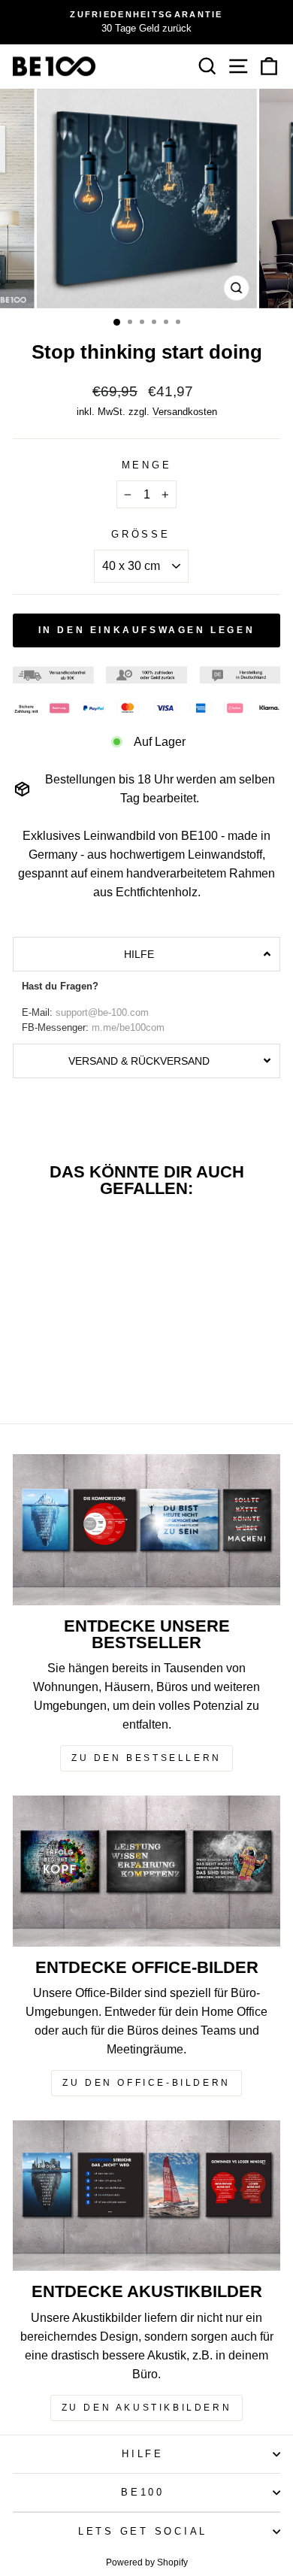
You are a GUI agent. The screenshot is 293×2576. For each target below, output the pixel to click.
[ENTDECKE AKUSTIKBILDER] (146, 2196)
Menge (147, 465)
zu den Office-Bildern (146, 2083)
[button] (146, 954)
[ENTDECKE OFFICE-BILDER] (146, 1871)
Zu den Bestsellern (146, 1758)
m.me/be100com (128, 1028)
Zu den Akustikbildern (147, 2408)
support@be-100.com (102, 1013)
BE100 (143, 2493)
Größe (141, 535)
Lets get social (143, 2532)
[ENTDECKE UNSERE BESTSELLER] (146, 1529)
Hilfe (143, 2454)
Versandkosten (185, 412)
